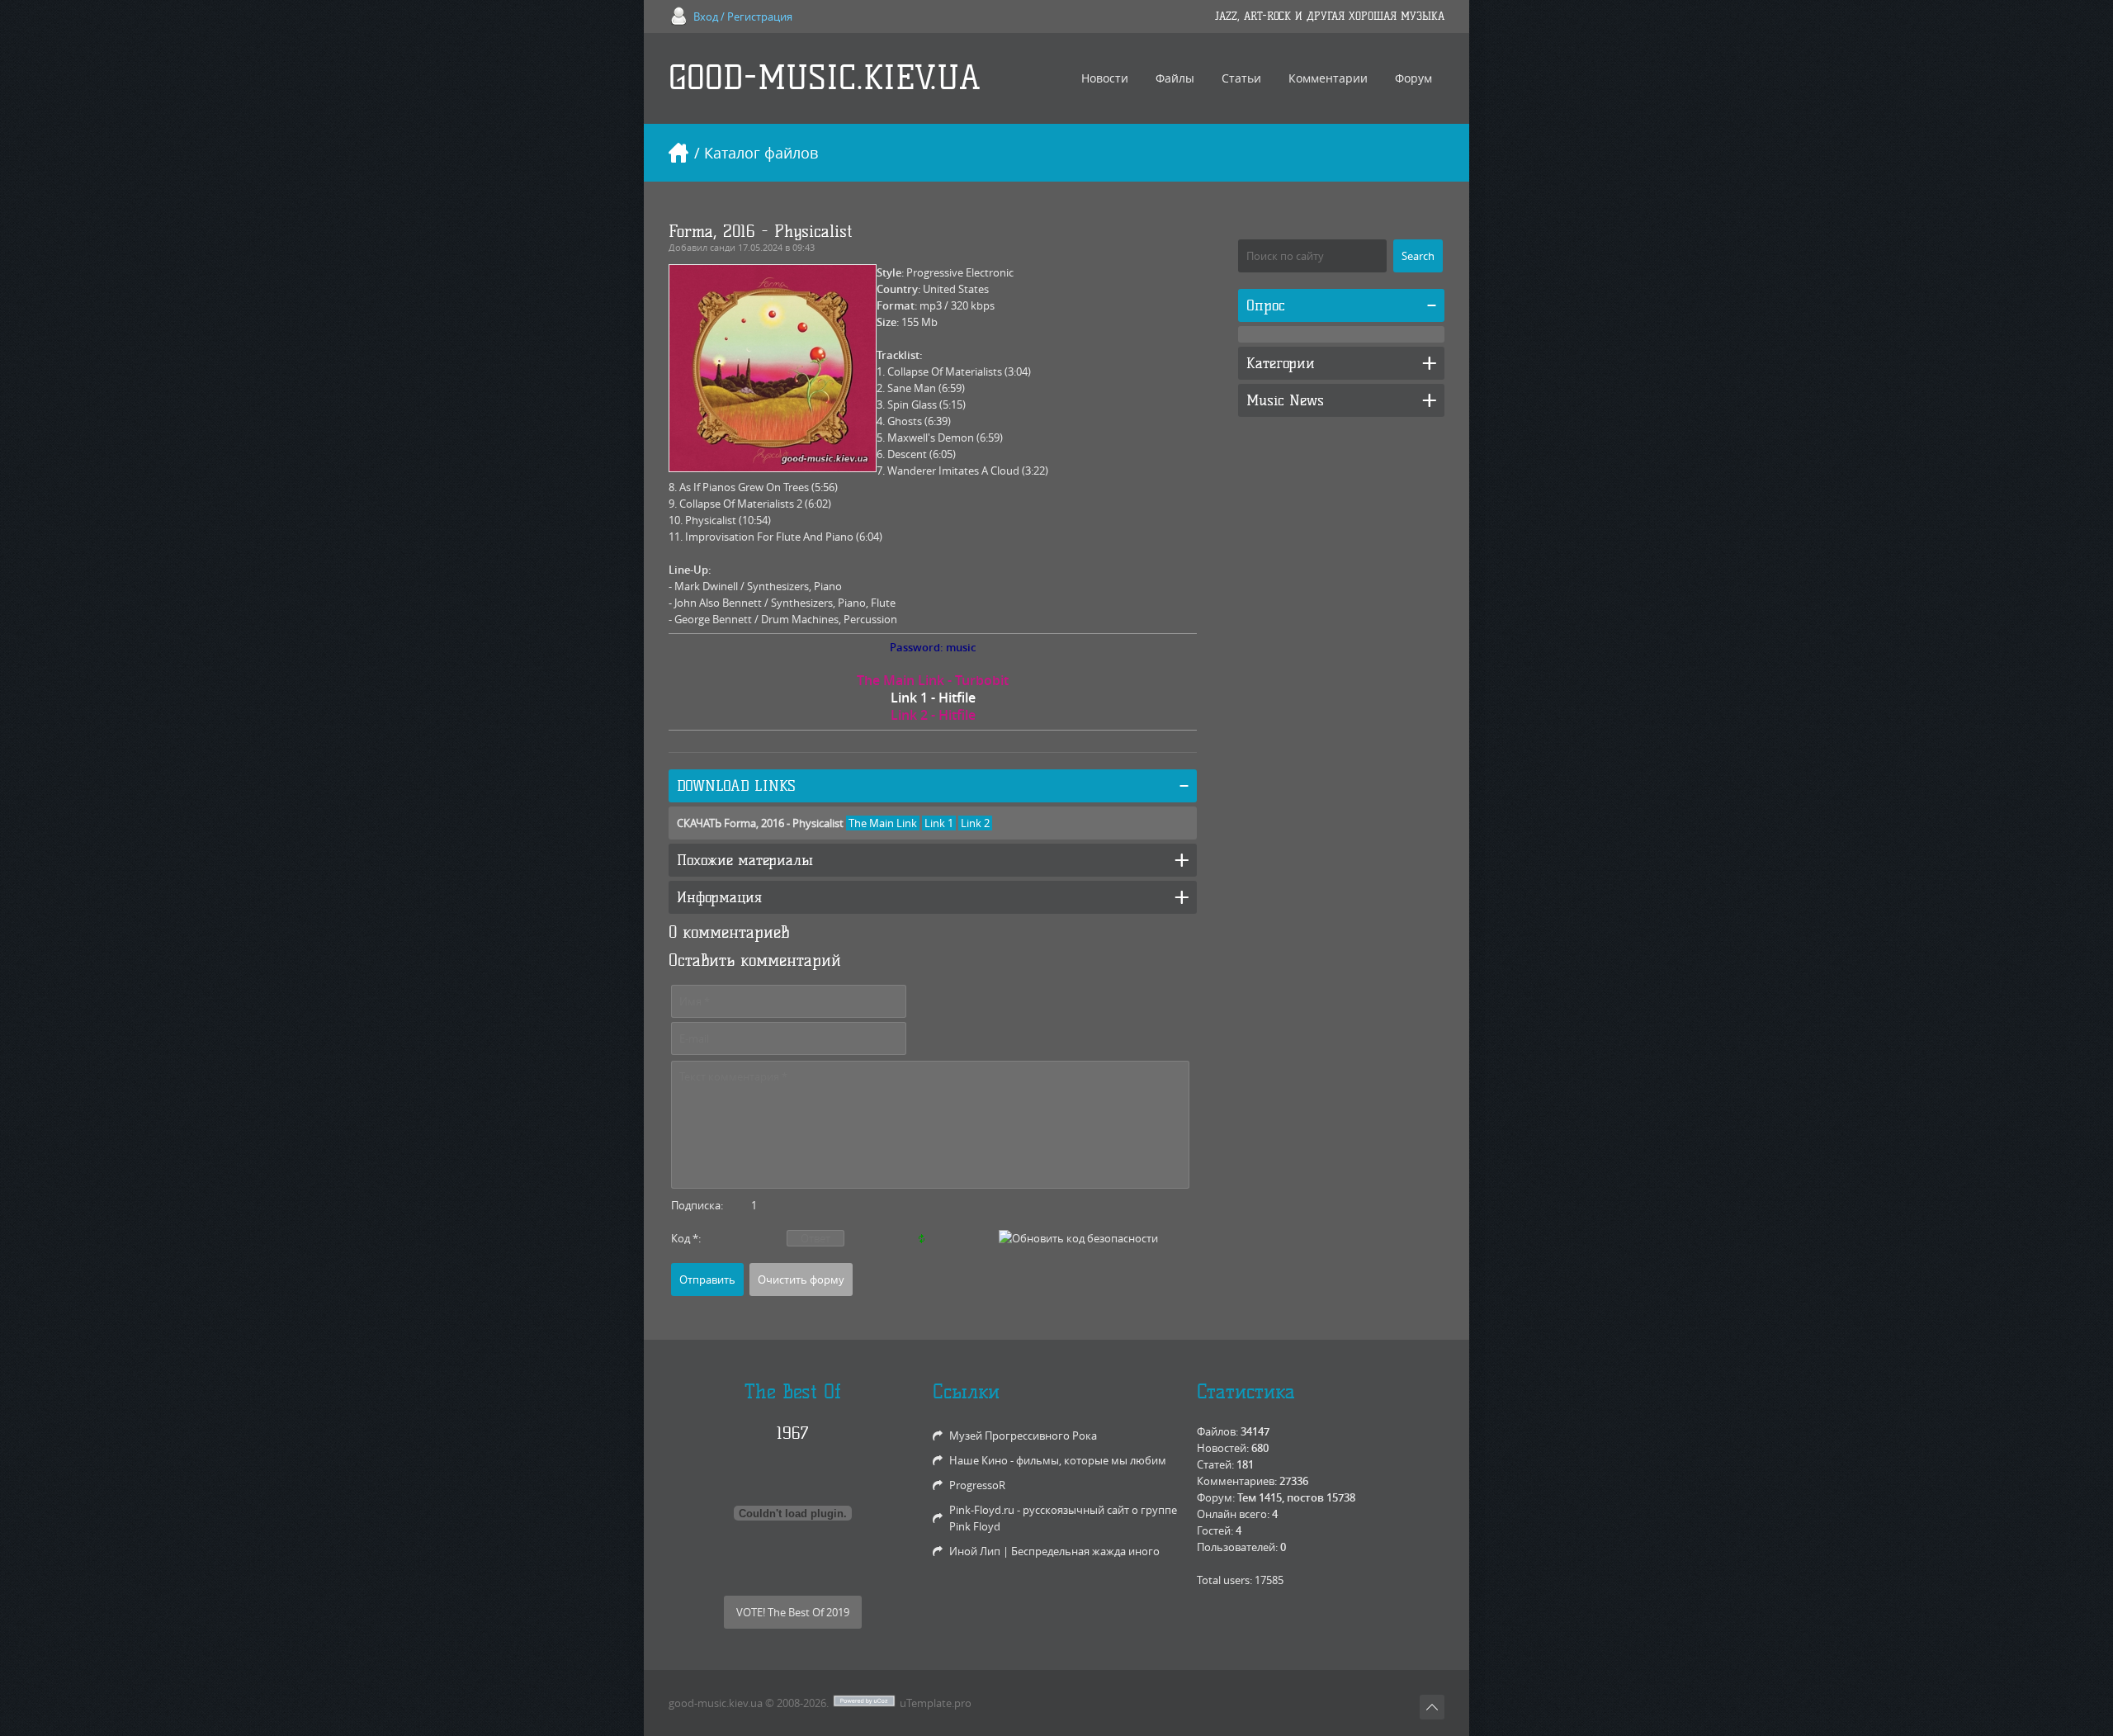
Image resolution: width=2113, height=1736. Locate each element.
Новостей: (1223, 1448)
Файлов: (1217, 1431)
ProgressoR (977, 1485)
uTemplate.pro (936, 1703)
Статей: (1215, 1464)
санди (723, 247)
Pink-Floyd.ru (982, 1510)
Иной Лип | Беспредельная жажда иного (1054, 1551)
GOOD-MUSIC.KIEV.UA (825, 78)
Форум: (1216, 1497)
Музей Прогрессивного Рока (1023, 1436)
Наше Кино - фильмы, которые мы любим (1058, 1460)
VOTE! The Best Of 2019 (793, 1612)
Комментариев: (1237, 1481)
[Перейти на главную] (678, 153)
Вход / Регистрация (743, 17)
